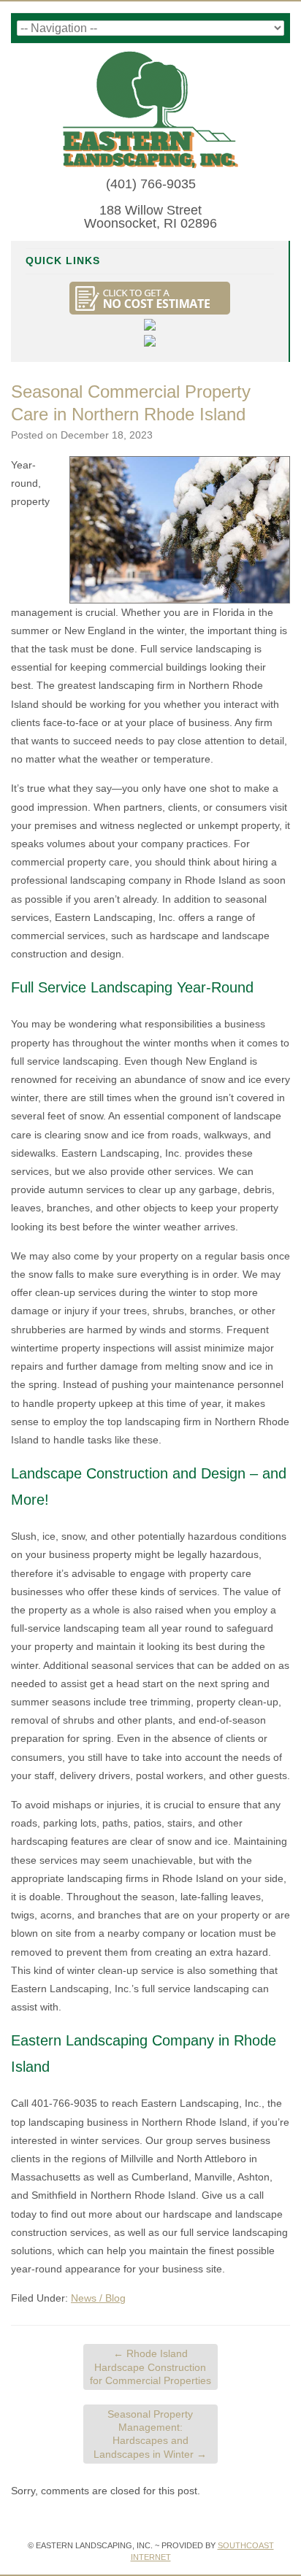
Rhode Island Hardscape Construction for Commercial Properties (150, 2367)
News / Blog (98, 2298)
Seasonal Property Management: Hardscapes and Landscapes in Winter (150, 2434)
